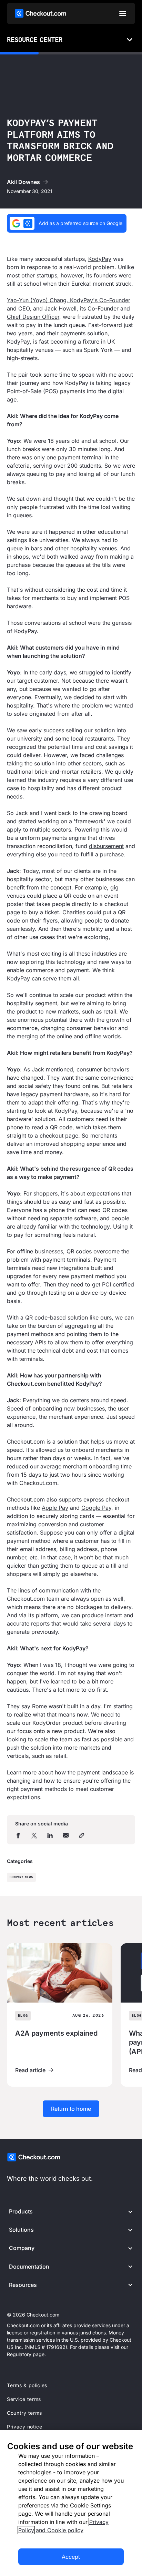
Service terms (24, 2399)
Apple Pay (55, 1508)
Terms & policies (27, 2385)
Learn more (22, 1772)
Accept (71, 2557)
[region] (71, 2503)
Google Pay (96, 1508)
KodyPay (100, 259)
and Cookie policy (60, 2530)
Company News (21, 1877)
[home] (40, 13)
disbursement (106, 846)
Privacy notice (25, 2427)
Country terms (24, 2413)
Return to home (71, 2109)
